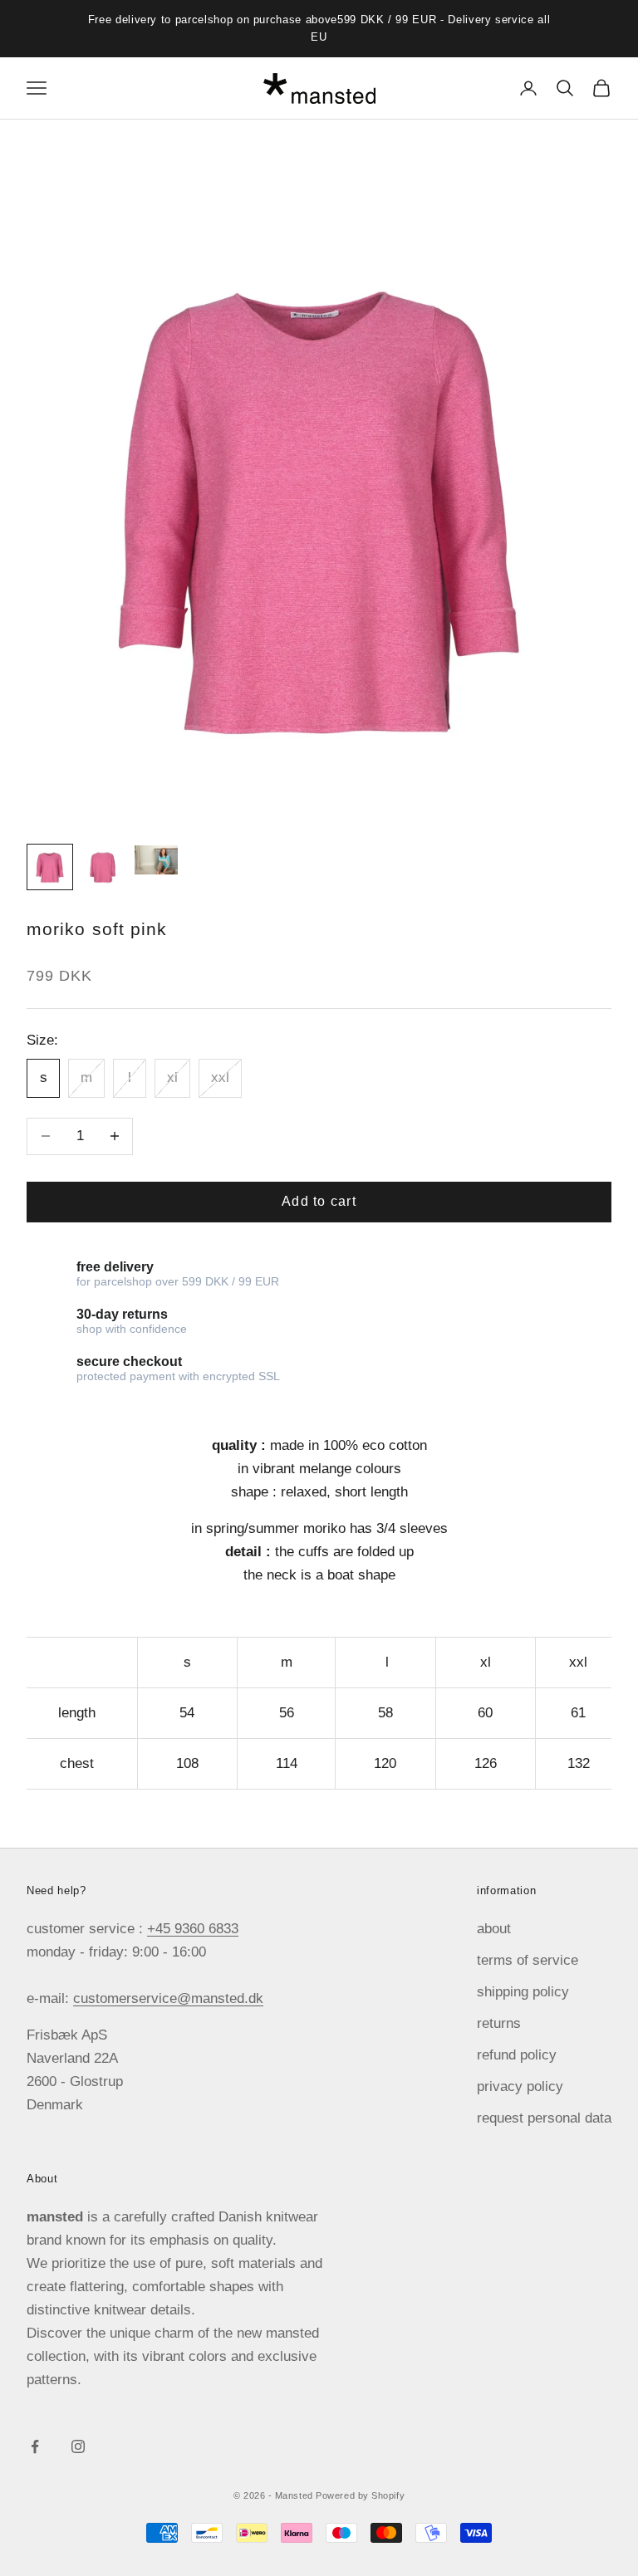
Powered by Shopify (360, 2495)
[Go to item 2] (103, 867)
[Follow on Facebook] (35, 2446)
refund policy (517, 2055)
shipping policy (523, 1992)
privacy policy (520, 2086)
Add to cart (319, 1201)
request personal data (544, 2118)
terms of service (528, 1960)
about (494, 1929)
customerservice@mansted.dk (168, 1998)
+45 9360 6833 (193, 1929)
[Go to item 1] (50, 867)
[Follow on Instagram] (78, 2446)
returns (499, 2023)
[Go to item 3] (156, 860)
